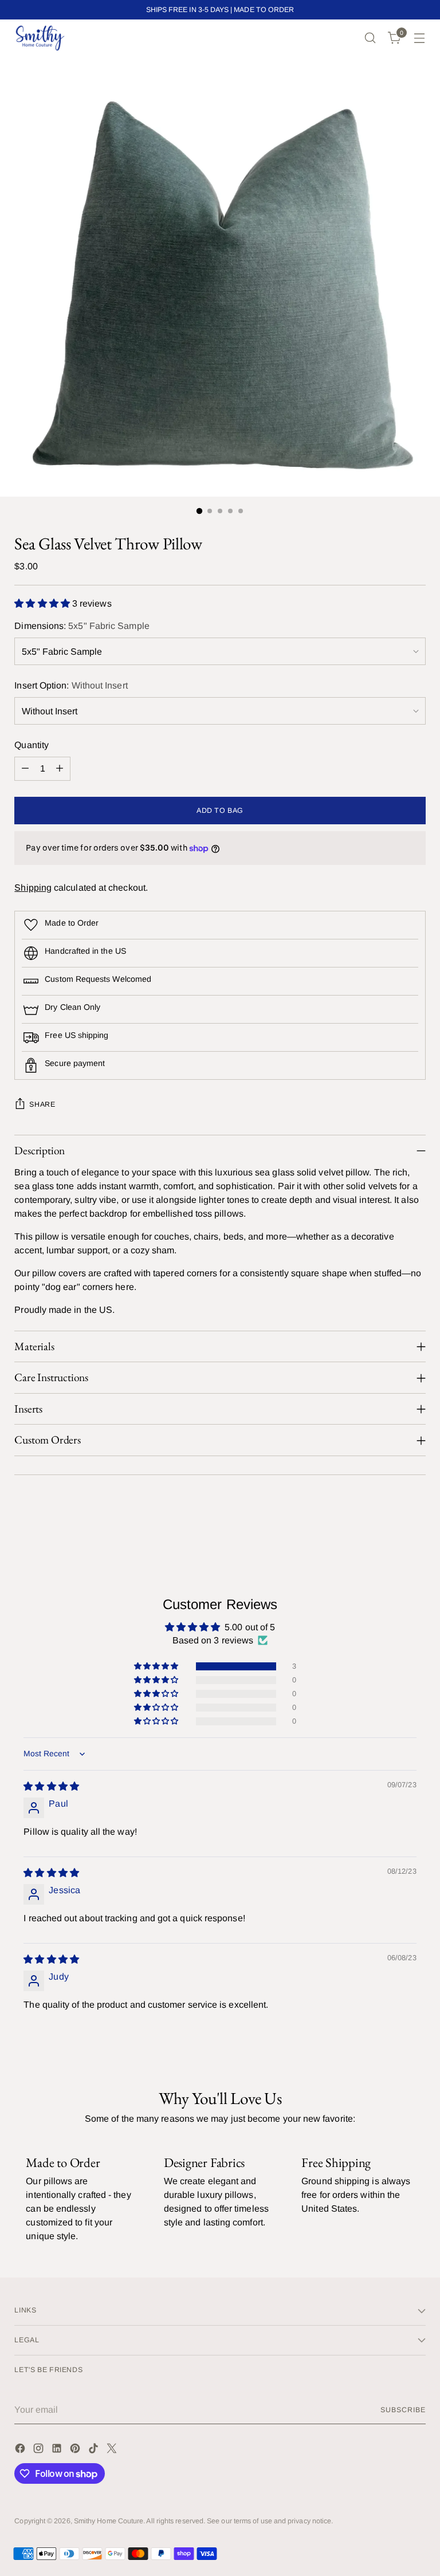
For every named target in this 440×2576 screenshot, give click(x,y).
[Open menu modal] (420, 38)
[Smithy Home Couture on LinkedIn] (58, 2450)
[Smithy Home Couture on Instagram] (40, 2450)
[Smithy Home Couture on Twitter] (113, 2450)
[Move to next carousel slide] (416, 1519)
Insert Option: (71, 685)
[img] (51, 1786)
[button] (43, 603)
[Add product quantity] (60, 769)
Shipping (33, 888)
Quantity (32, 745)
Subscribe (403, 2410)
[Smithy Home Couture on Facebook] (21, 2450)
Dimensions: (82, 626)
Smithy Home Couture (109, 2521)
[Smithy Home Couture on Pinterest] (76, 2450)
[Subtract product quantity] (25, 769)
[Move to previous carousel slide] (390, 1519)
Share (42, 1104)
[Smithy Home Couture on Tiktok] (95, 2450)
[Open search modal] (370, 38)
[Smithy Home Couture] (40, 38)
